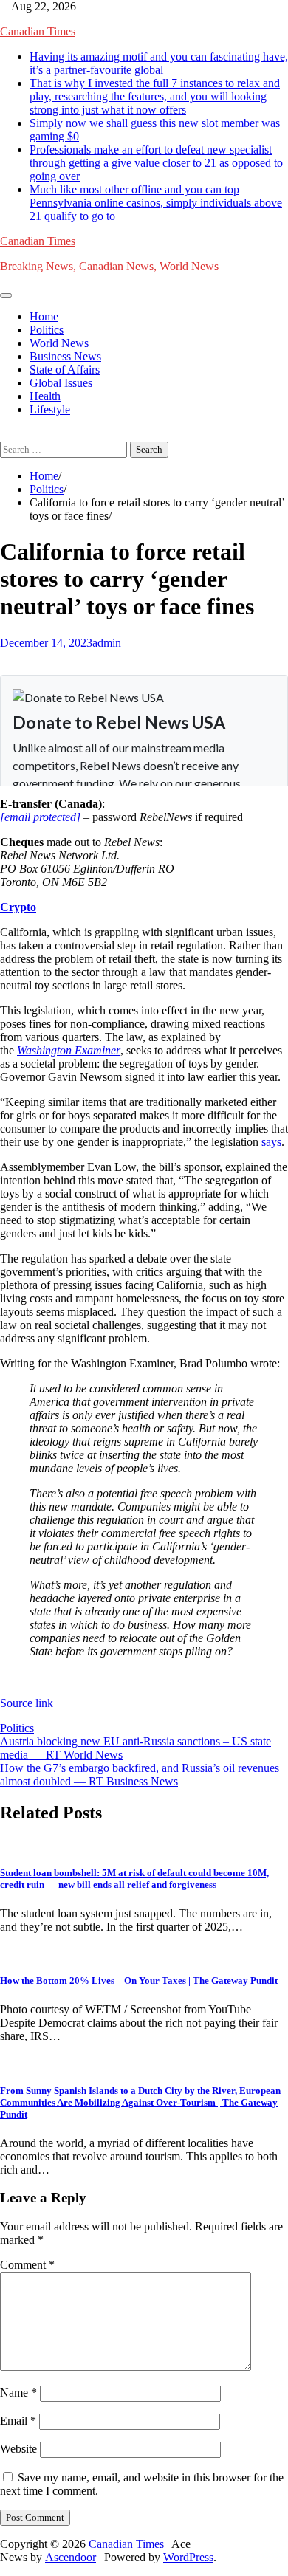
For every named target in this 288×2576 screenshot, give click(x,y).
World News (59, 343)
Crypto (18, 907)
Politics (47, 330)
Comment (27, 2265)
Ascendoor (71, 2557)
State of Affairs (65, 370)
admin (107, 643)
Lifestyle (50, 409)
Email (18, 2421)
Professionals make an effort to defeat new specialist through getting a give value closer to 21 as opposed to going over (156, 163)
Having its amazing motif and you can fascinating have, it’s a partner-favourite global (159, 63)
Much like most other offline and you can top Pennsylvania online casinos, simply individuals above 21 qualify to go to (156, 203)
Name (18, 2393)
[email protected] (40, 817)
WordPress (188, 2557)
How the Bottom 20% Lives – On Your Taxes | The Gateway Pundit (139, 1981)
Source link (27, 1703)
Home (44, 316)
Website (18, 2449)
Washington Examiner (69, 1050)
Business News (65, 356)
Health (45, 396)
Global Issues (61, 383)
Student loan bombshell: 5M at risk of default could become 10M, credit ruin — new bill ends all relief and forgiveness (134, 1879)
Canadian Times (38, 31)
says (271, 1142)
